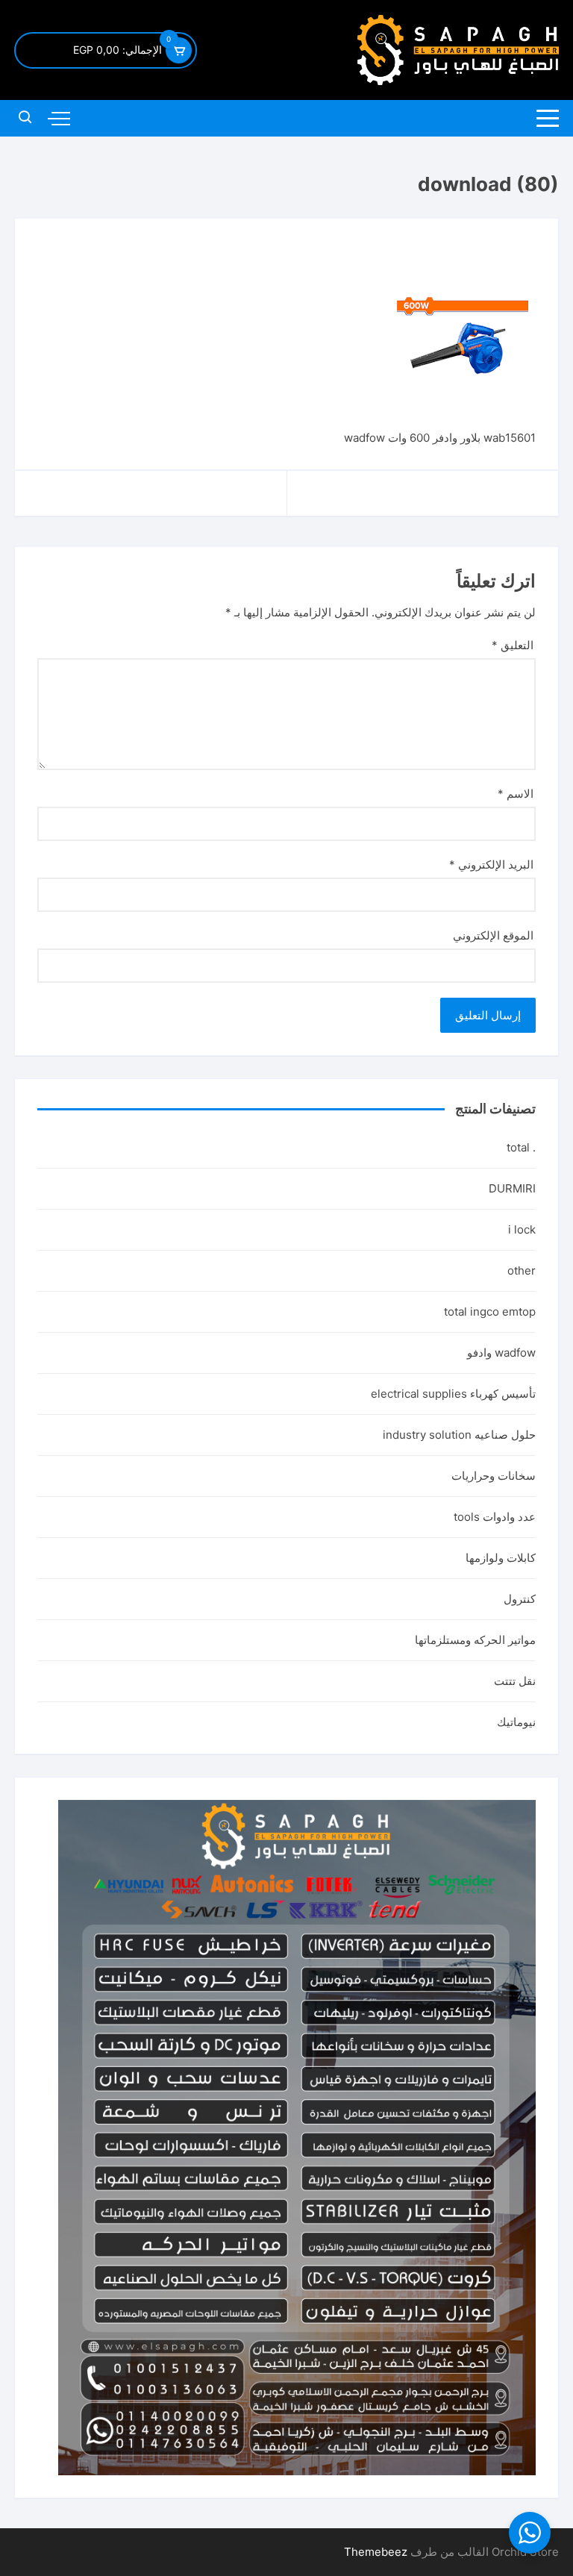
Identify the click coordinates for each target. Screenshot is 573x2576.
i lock (522, 1229)
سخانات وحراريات (494, 1476)
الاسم (516, 794)
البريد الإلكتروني (491, 865)
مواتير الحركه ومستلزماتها (475, 1640)
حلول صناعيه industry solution (459, 1435)
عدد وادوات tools (495, 1517)
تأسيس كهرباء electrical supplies (453, 1394)
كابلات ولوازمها (501, 1558)
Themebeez (376, 2552)
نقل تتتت (515, 1681)
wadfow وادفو (501, 1353)
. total (521, 1147)
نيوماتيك (516, 1722)
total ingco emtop (490, 1312)
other (522, 1270)
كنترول (520, 1599)
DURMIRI (512, 1188)
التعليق (513, 645)
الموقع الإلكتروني (493, 935)
